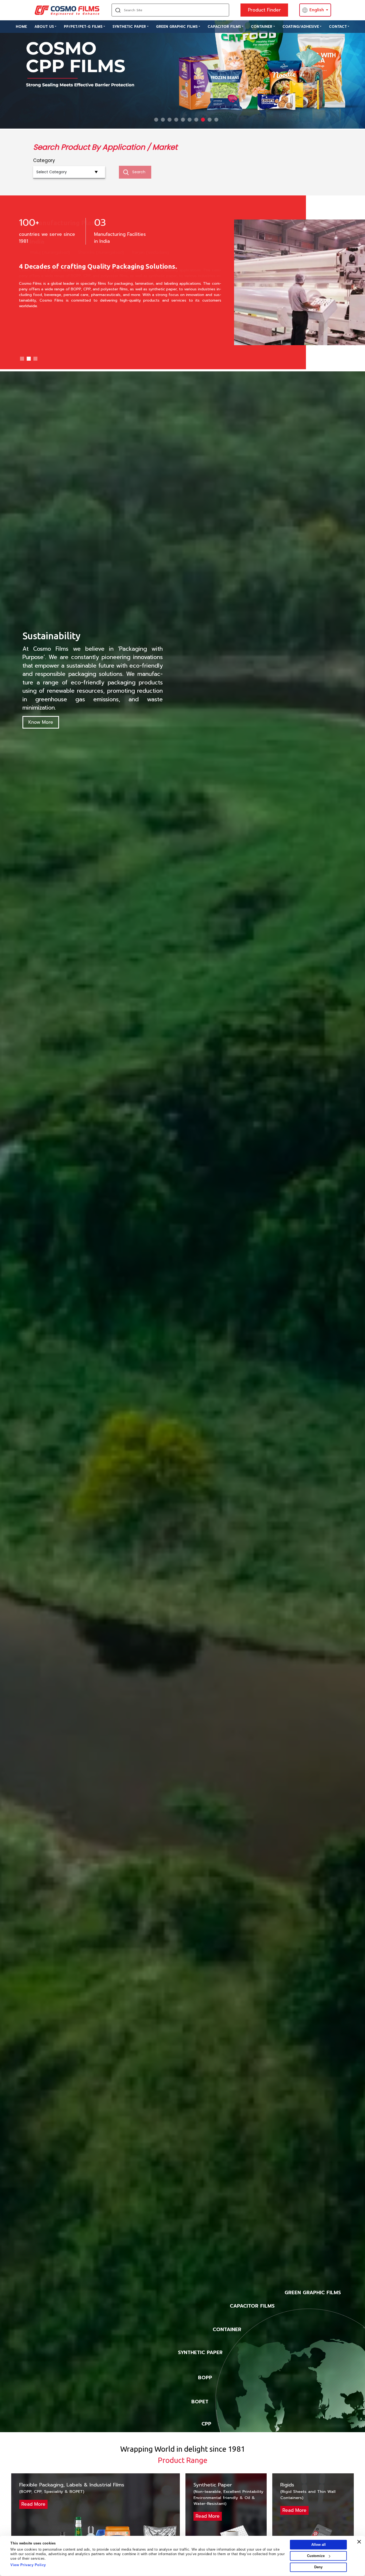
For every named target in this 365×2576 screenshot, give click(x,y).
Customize (316, 2556)
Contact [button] (338, 27)
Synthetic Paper (129, 27)
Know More (41, 722)
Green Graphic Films (177, 27)
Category (44, 160)
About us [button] (44, 27)
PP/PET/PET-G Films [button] (83, 27)
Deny (318, 2567)
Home (21, 27)
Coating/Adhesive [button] (301, 27)
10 (216, 120)
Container (262, 27)
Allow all (319, 2545)
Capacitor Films (224, 27)
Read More (33, 2504)
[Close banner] (359, 2542)
